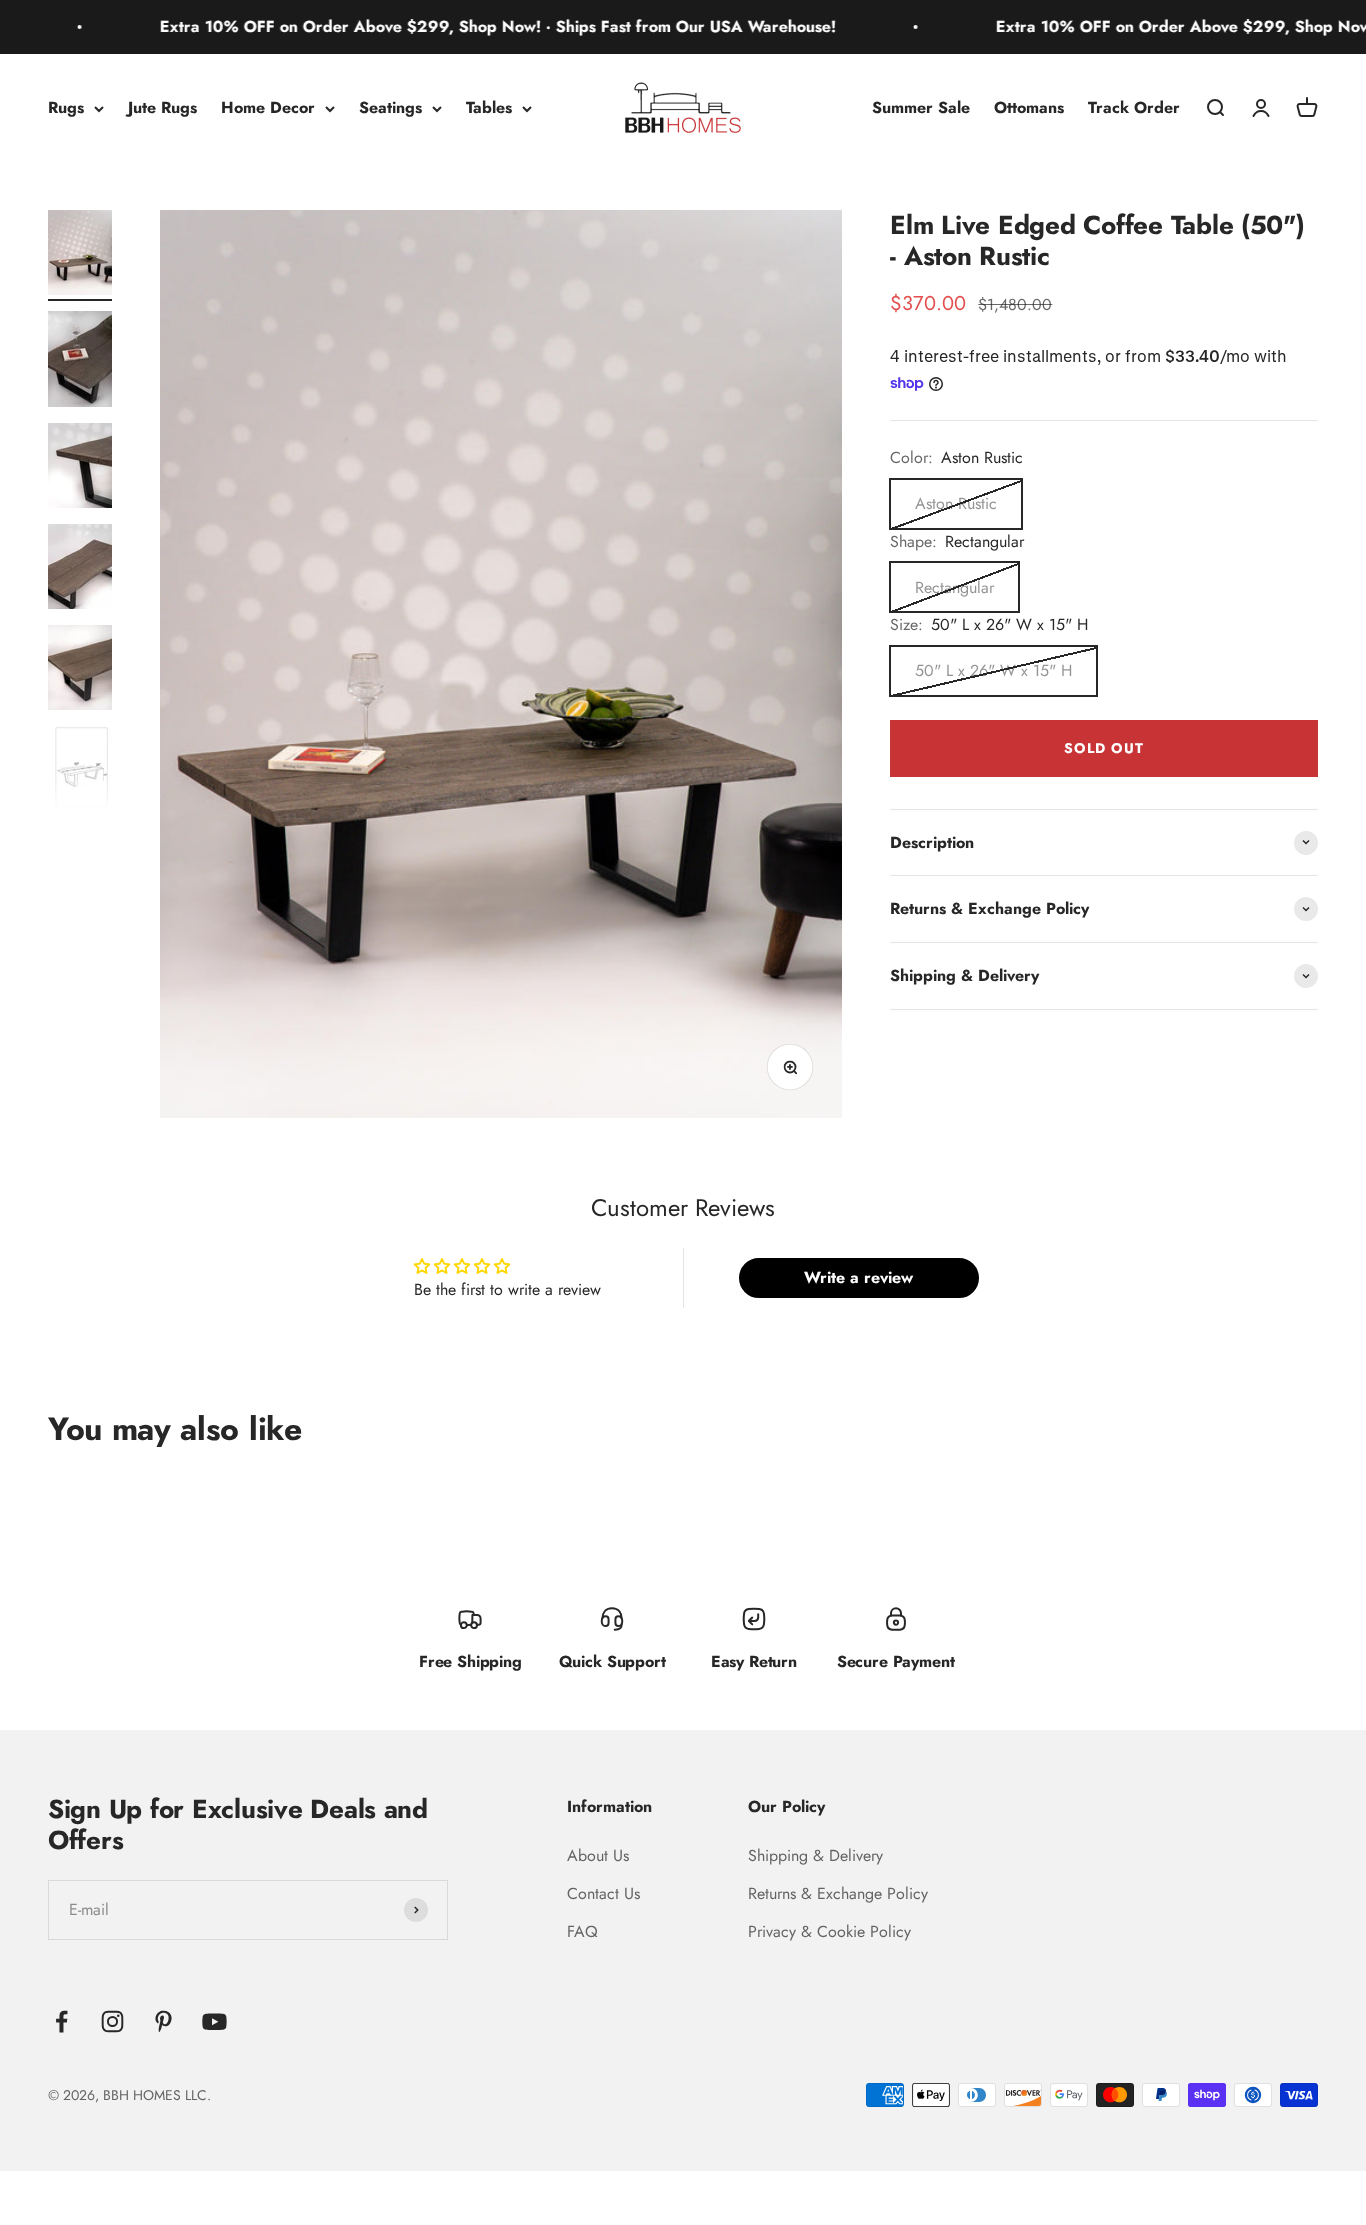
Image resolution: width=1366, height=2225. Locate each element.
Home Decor (268, 107)
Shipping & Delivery (815, 1855)
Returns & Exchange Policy (838, 1893)
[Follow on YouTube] (214, 2021)
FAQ (582, 1931)
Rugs (66, 107)
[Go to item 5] (80, 670)
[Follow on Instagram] (112, 2021)
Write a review (858, 1277)
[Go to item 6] (80, 770)
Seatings (390, 107)
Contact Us (603, 1893)
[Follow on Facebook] (61, 2021)
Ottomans (1029, 107)
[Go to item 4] (80, 569)
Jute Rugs (162, 107)
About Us (598, 1855)
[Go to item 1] (80, 255)
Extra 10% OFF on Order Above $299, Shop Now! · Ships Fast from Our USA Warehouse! (445, 26)
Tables (489, 107)
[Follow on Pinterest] (163, 2021)
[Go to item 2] (80, 362)
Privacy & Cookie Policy (829, 1931)
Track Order (1134, 107)
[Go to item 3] (80, 468)
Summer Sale (921, 107)
